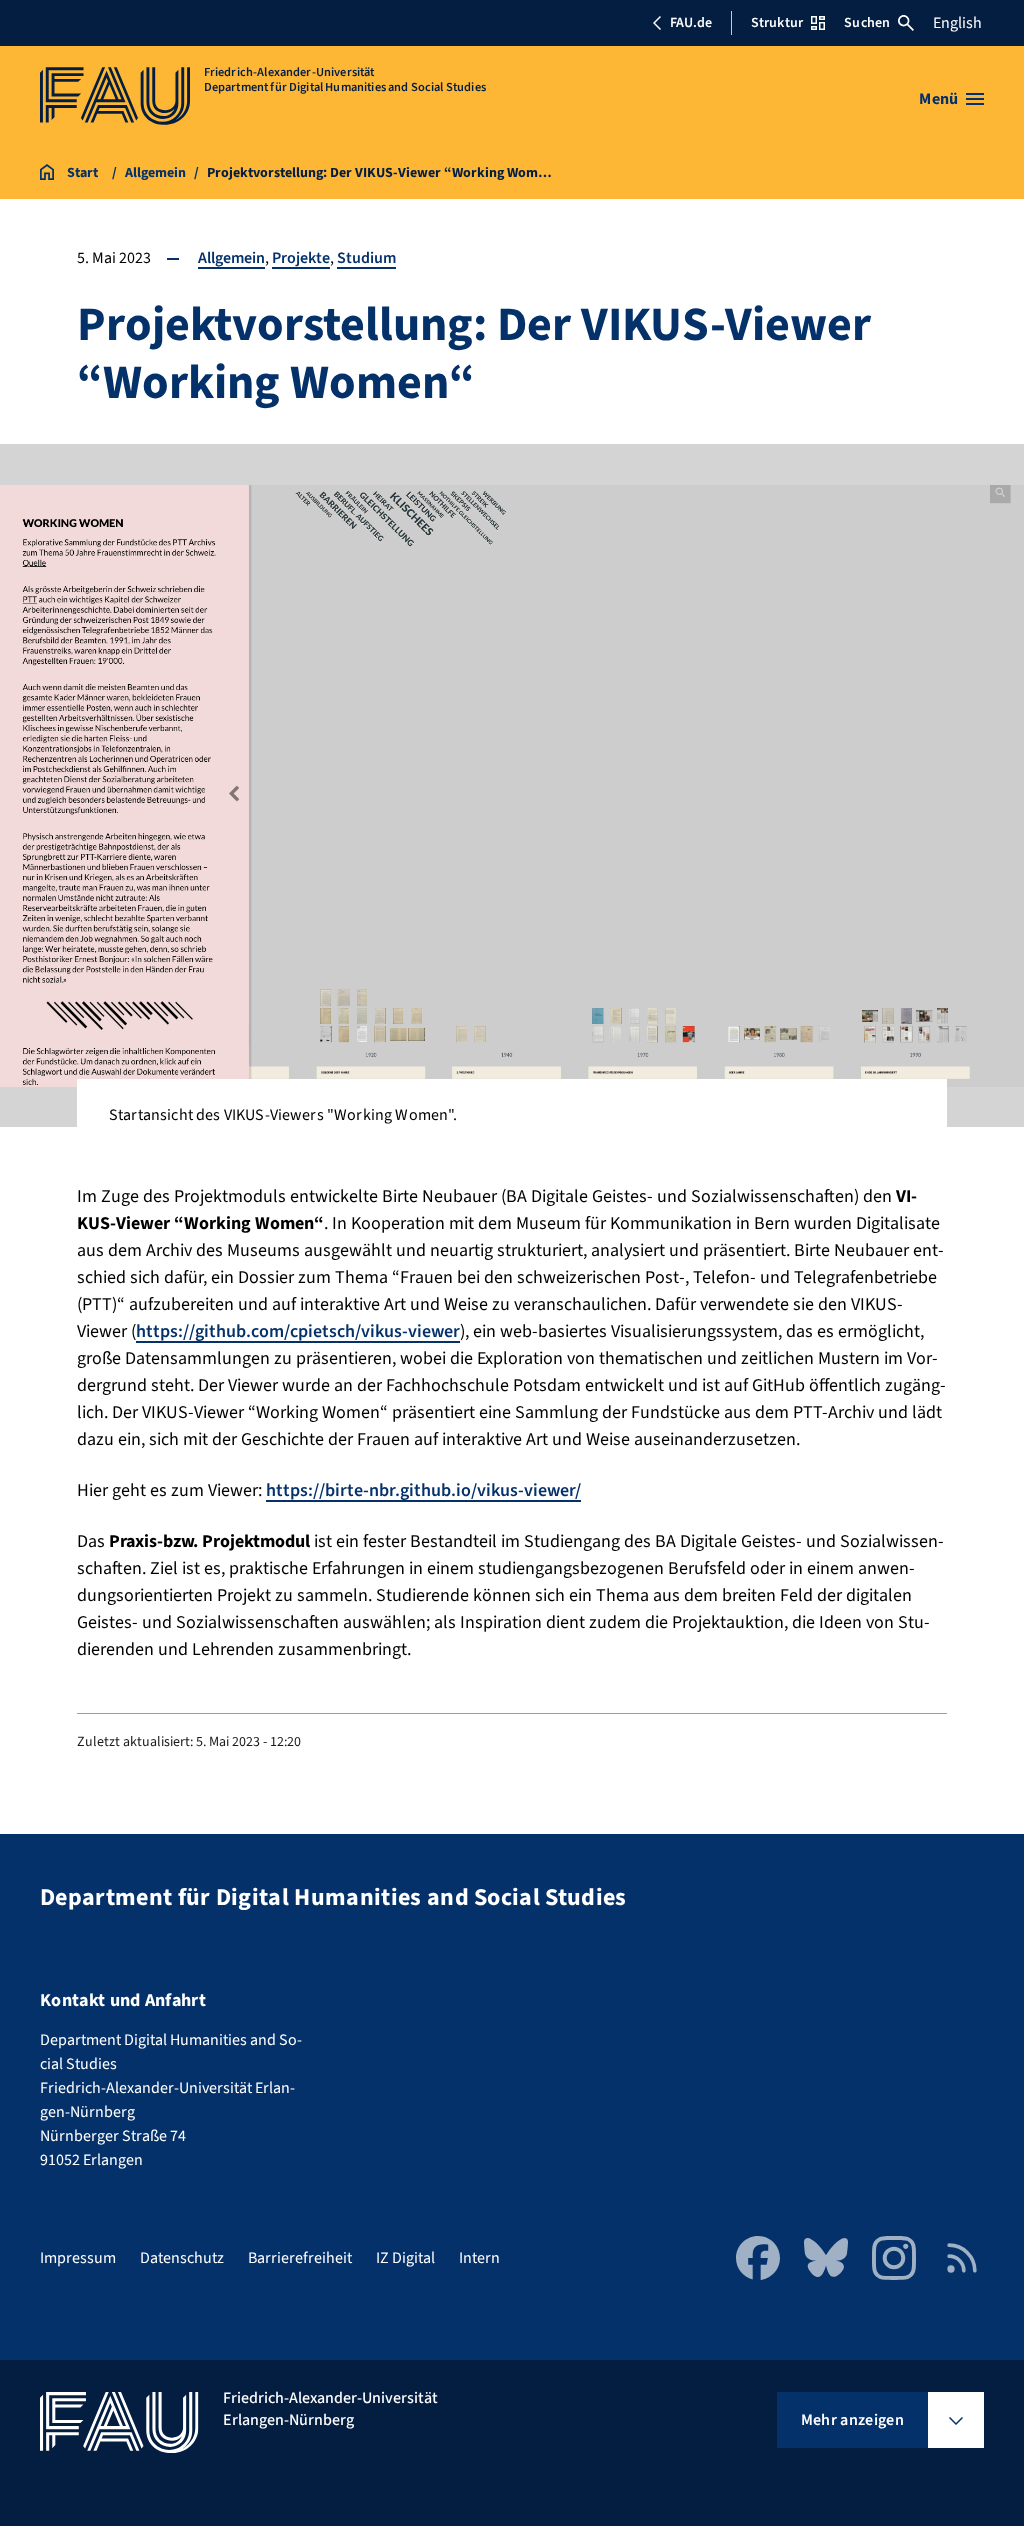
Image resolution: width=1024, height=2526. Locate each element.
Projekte (301, 258)
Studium (366, 258)
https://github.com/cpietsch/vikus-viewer (298, 1331)
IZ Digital (405, 2258)
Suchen (867, 23)
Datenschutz (182, 2258)
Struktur (777, 23)
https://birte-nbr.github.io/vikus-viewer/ (423, 1490)
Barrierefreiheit (300, 2258)
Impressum (78, 2258)
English (957, 23)
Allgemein (231, 258)
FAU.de (691, 23)
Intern (479, 2258)
